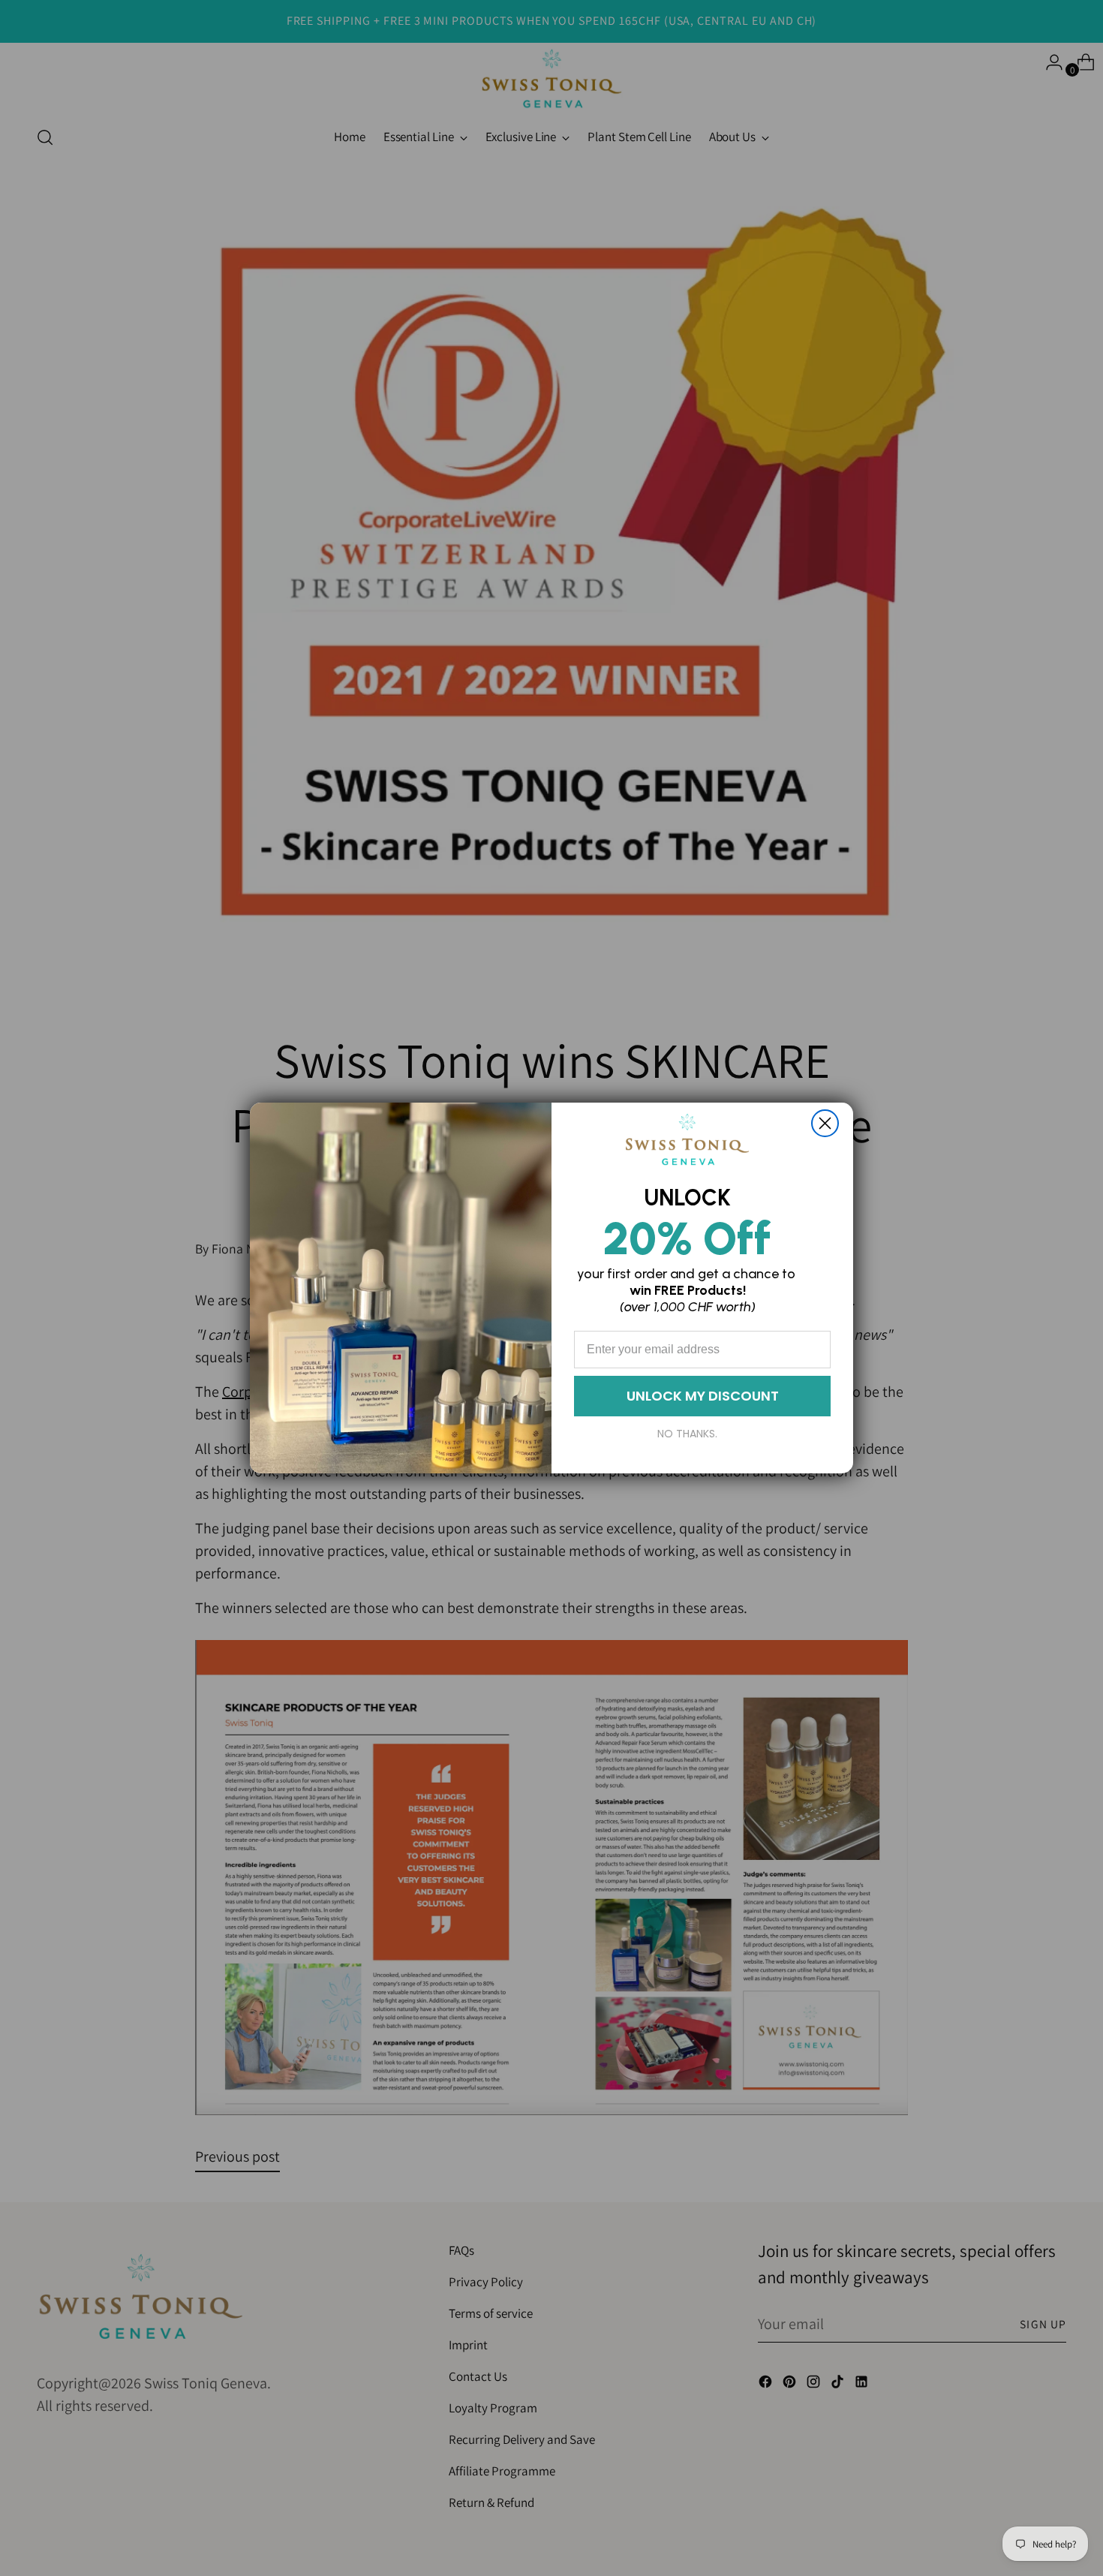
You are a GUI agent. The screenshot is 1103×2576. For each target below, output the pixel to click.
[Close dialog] (825, 1123)
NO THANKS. (687, 1434)
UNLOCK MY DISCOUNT (703, 1396)
